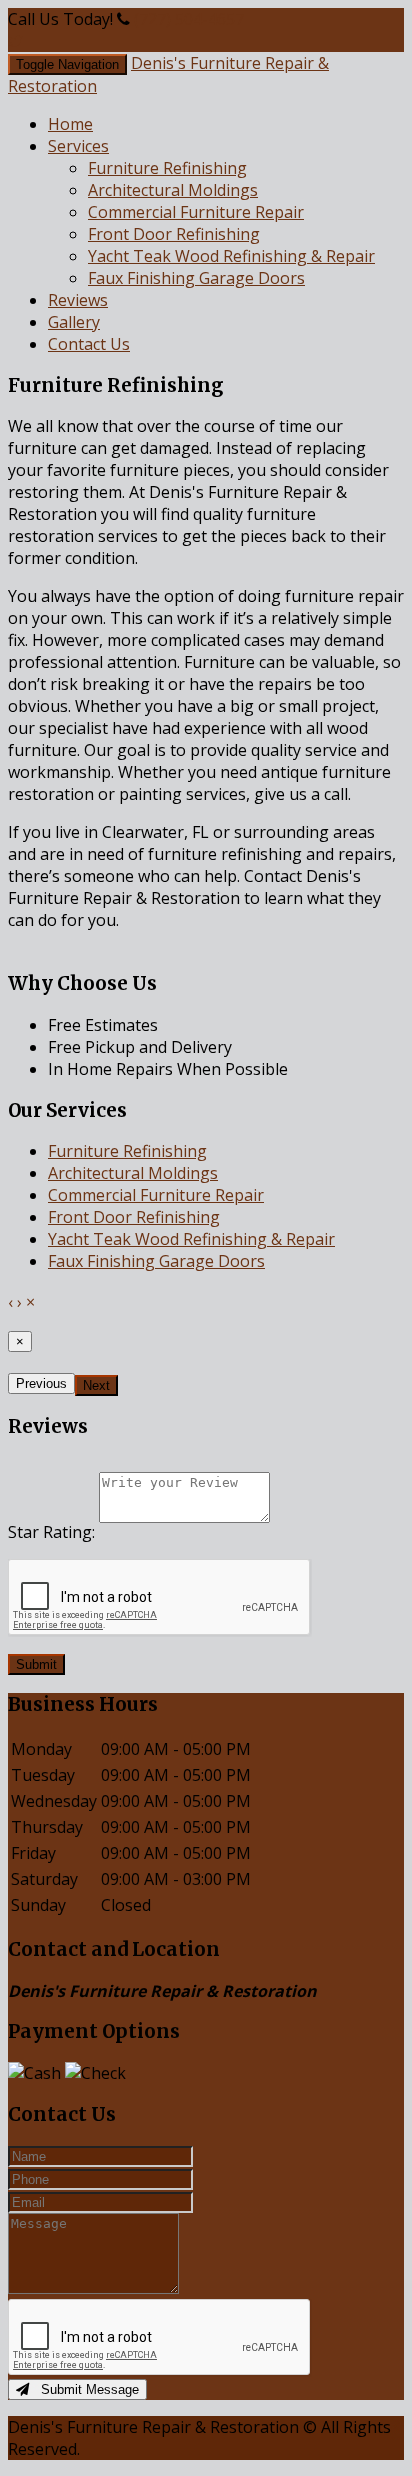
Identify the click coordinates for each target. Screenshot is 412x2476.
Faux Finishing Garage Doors (196, 278)
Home (70, 124)
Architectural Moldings (173, 190)
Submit (36, 1664)
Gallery (74, 322)
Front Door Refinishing (174, 234)
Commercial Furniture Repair (196, 212)
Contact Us (89, 344)
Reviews (78, 300)
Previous (41, 1383)
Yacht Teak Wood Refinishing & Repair (231, 256)
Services (78, 146)
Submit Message (84, 2389)
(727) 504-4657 (189, 19)
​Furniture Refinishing (167, 168)
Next (96, 1385)
